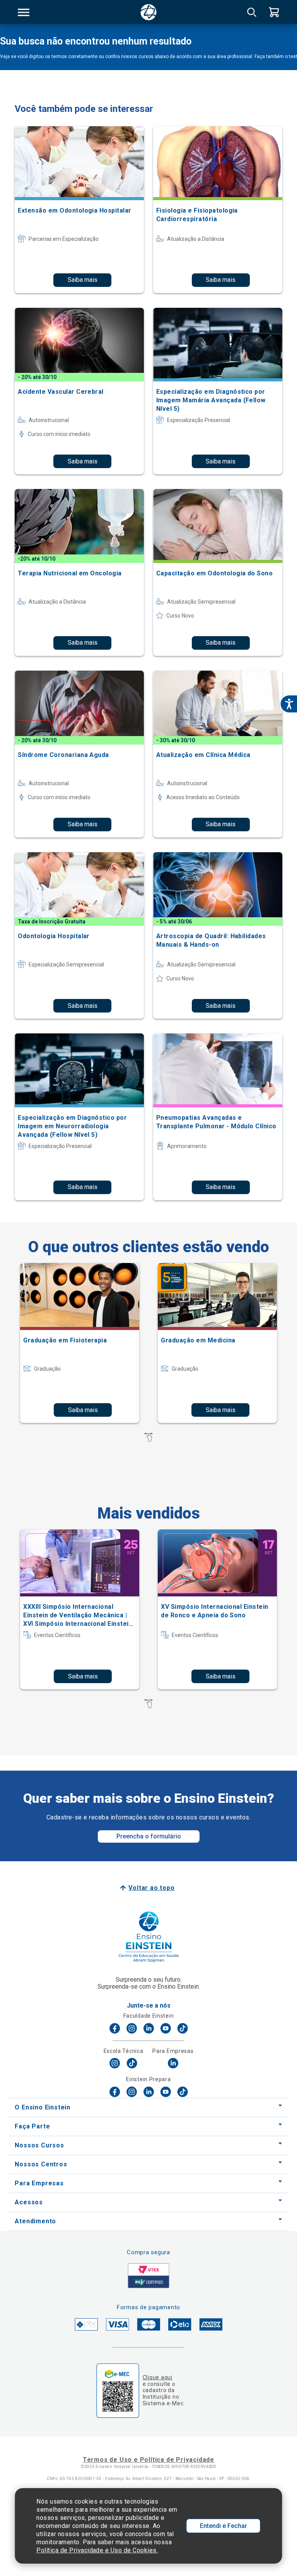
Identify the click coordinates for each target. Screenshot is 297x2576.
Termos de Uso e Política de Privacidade (148, 2460)
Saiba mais (83, 280)
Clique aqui (158, 2377)
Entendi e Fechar (224, 2526)
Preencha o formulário (149, 1836)
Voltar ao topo (151, 1888)
